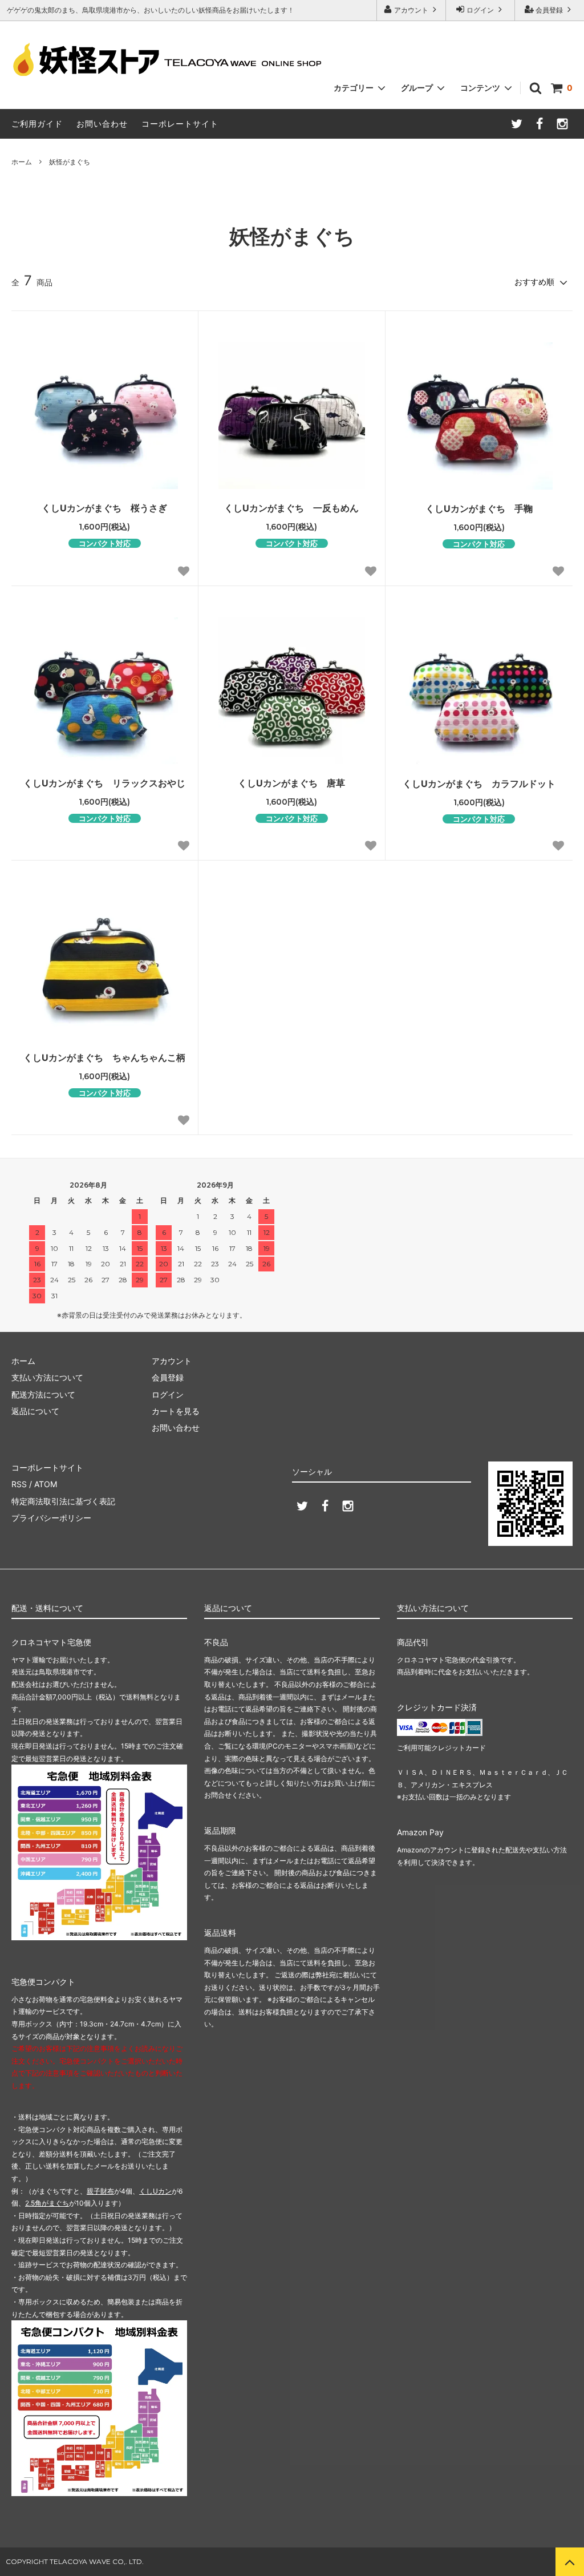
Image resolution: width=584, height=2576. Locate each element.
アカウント (411, 10)
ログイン (480, 10)
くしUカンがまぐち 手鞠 (479, 508)
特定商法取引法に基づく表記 (63, 1501)
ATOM (46, 1484)
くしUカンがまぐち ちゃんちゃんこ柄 (104, 1057)
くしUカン (155, 2191)
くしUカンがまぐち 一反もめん (291, 508)
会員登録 (549, 10)
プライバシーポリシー (51, 1518)
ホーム (22, 162)
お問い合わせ (102, 124)
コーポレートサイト (180, 124)
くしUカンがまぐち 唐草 (291, 783)
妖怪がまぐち (70, 162)
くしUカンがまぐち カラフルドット (479, 784)
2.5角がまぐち (47, 2203)
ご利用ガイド (37, 124)
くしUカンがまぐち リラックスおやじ (104, 783)
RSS (19, 1484)
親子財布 (100, 2191)
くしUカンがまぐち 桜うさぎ (104, 508)
